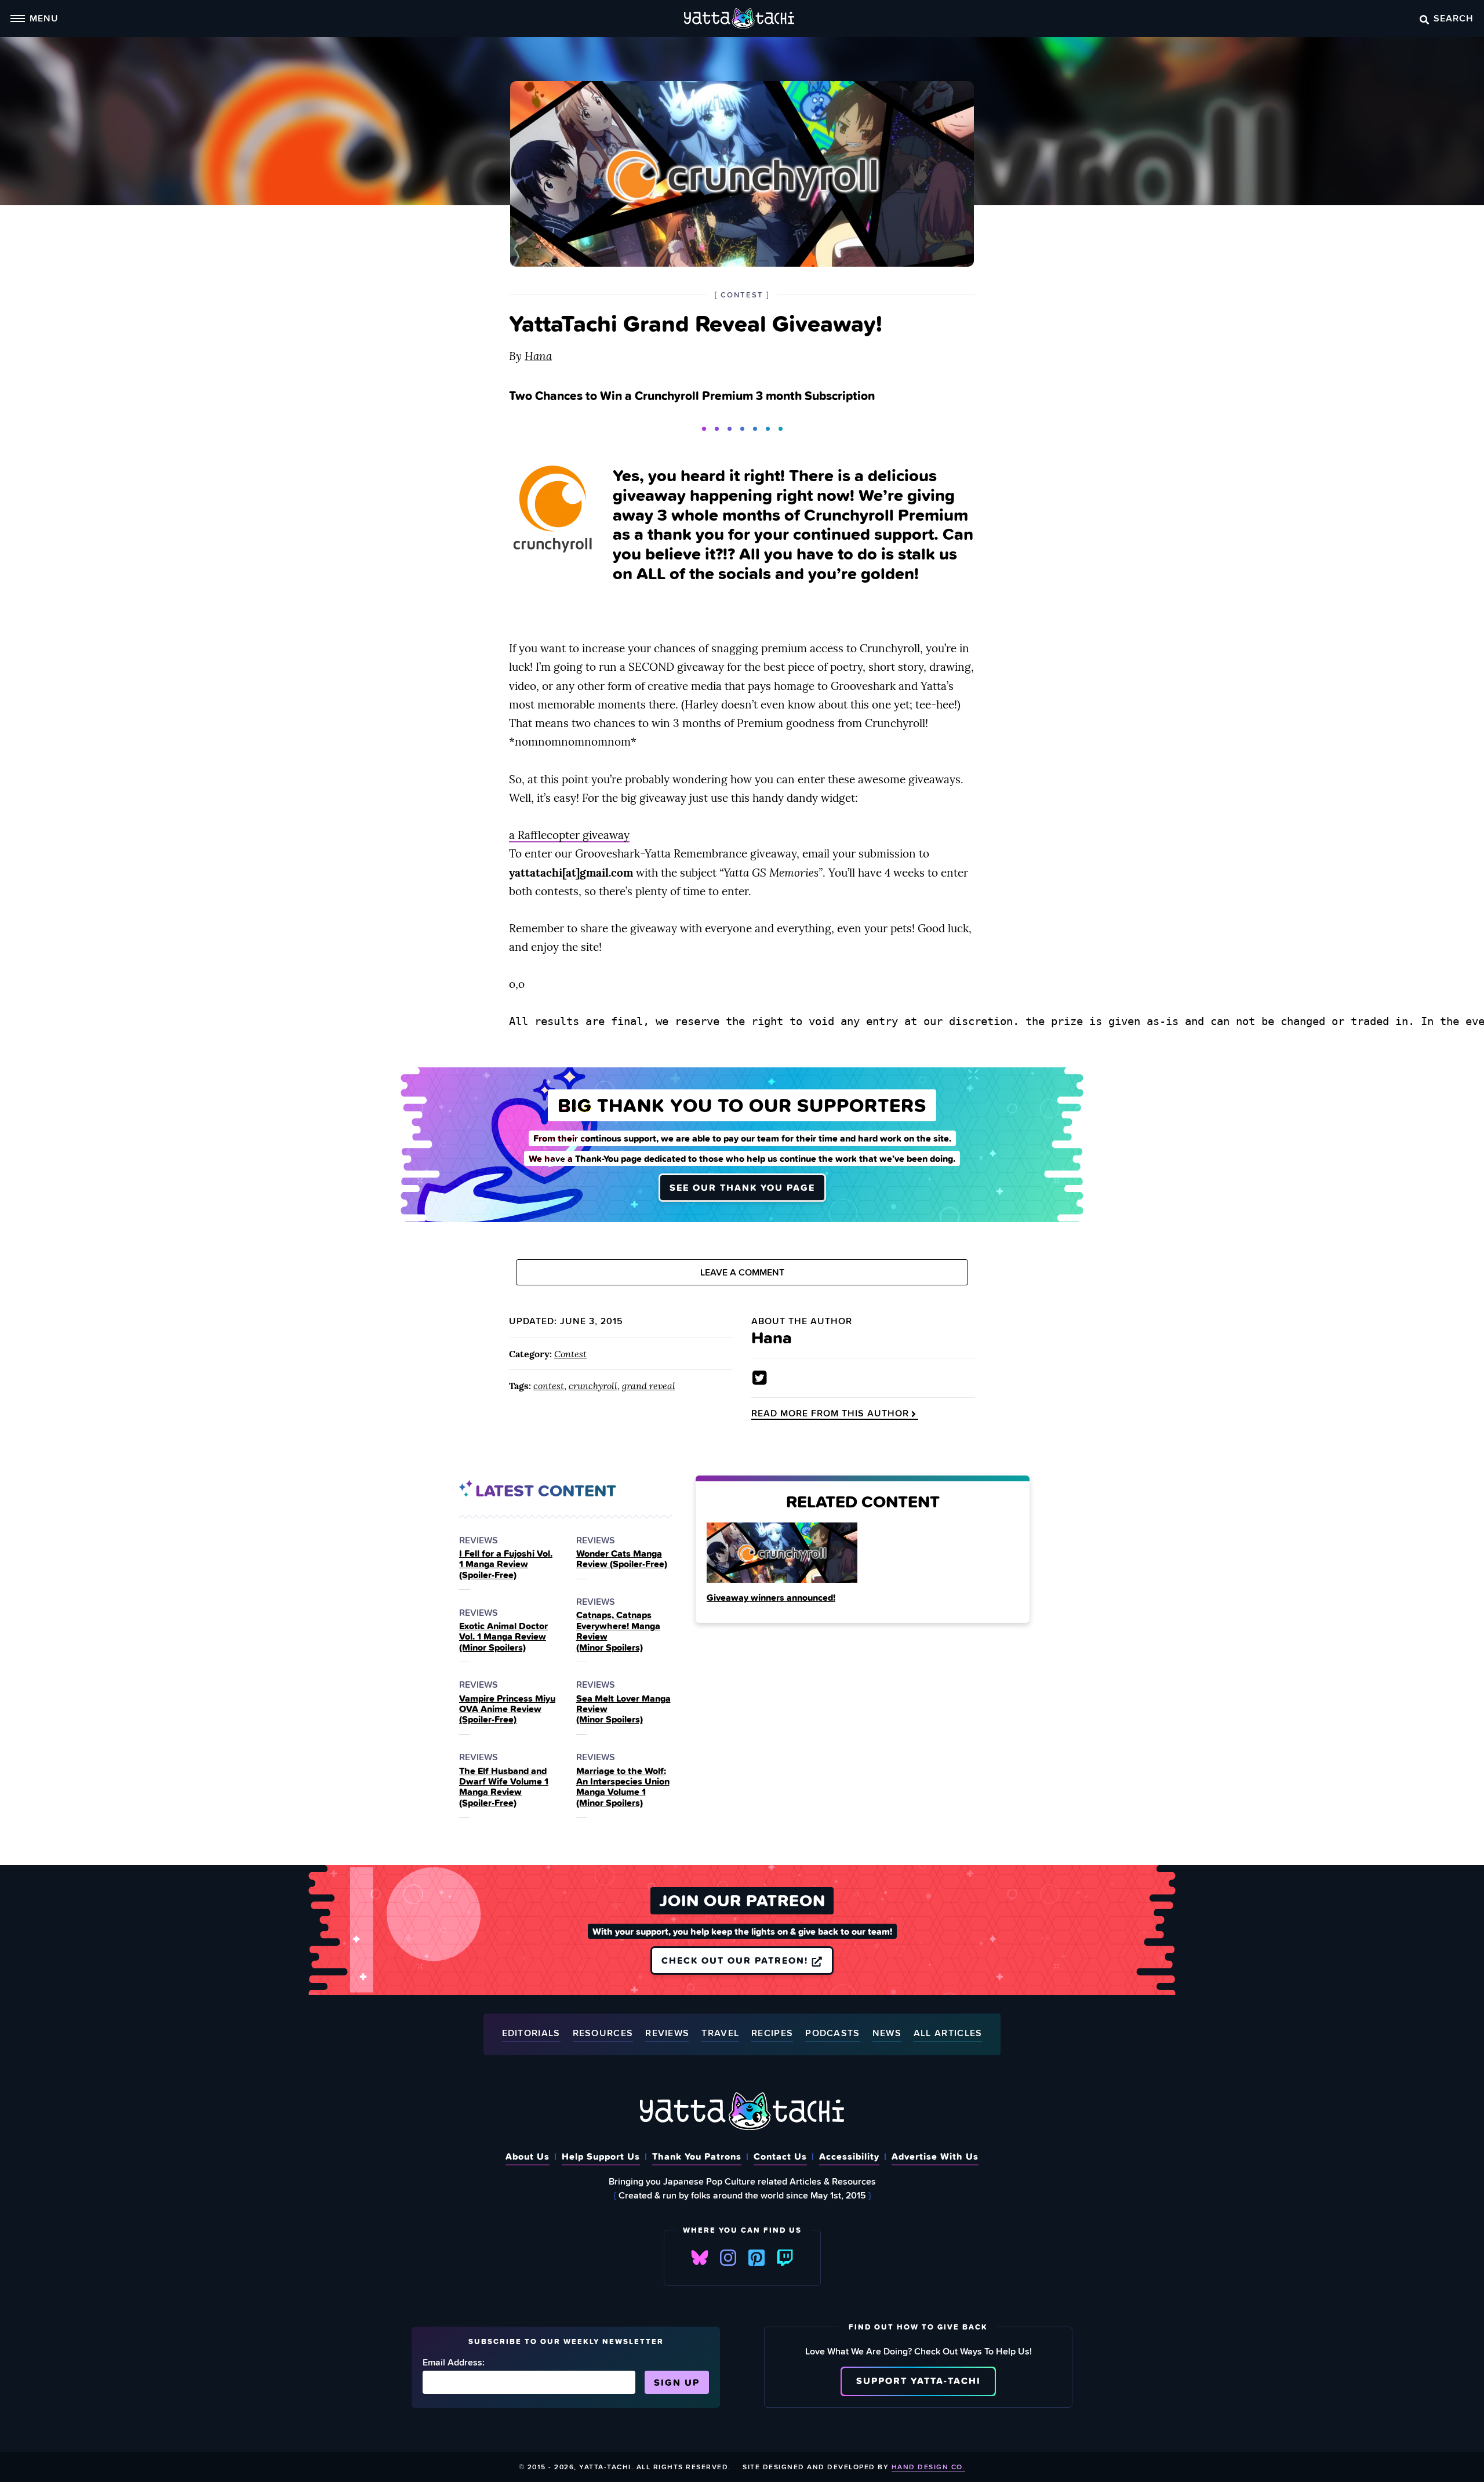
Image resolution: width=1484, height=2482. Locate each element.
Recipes (772, 2034)
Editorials (531, 2034)
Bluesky (700, 2258)
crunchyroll (593, 1386)
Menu (44, 18)
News (887, 2034)
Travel (720, 2034)
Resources (603, 2034)
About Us (528, 2156)
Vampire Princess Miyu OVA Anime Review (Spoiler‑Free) (507, 1709)
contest (549, 1386)
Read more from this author (830, 1413)
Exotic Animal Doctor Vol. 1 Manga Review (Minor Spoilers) (503, 1636)
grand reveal (649, 1386)
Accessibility (849, 2156)
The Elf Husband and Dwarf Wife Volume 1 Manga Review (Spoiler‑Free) (504, 1787)
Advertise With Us (935, 2156)
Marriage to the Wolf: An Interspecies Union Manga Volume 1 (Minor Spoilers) (623, 1787)
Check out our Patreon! (736, 1960)
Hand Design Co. (929, 2467)
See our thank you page (742, 1187)
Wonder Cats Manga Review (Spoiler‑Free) (622, 1559)
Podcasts (832, 2034)
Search (1454, 18)
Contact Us (780, 2156)
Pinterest (756, 2258)
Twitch (785, 2258)
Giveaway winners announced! (771, 1597)
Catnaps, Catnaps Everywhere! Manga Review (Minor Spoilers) (618, 1631)
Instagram (728, 2258)
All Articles (948, 2034)
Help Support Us (601, 2156)
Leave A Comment (742, 1272)
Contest (570, 1354)
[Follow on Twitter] (760, 1378)
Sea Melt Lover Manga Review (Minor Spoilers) (623, 1709)
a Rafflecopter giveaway (569, 835)
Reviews (667, 2034)
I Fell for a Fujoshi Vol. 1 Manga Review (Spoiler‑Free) (506, 1564)
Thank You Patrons (697, 2156)
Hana (538, 356)
